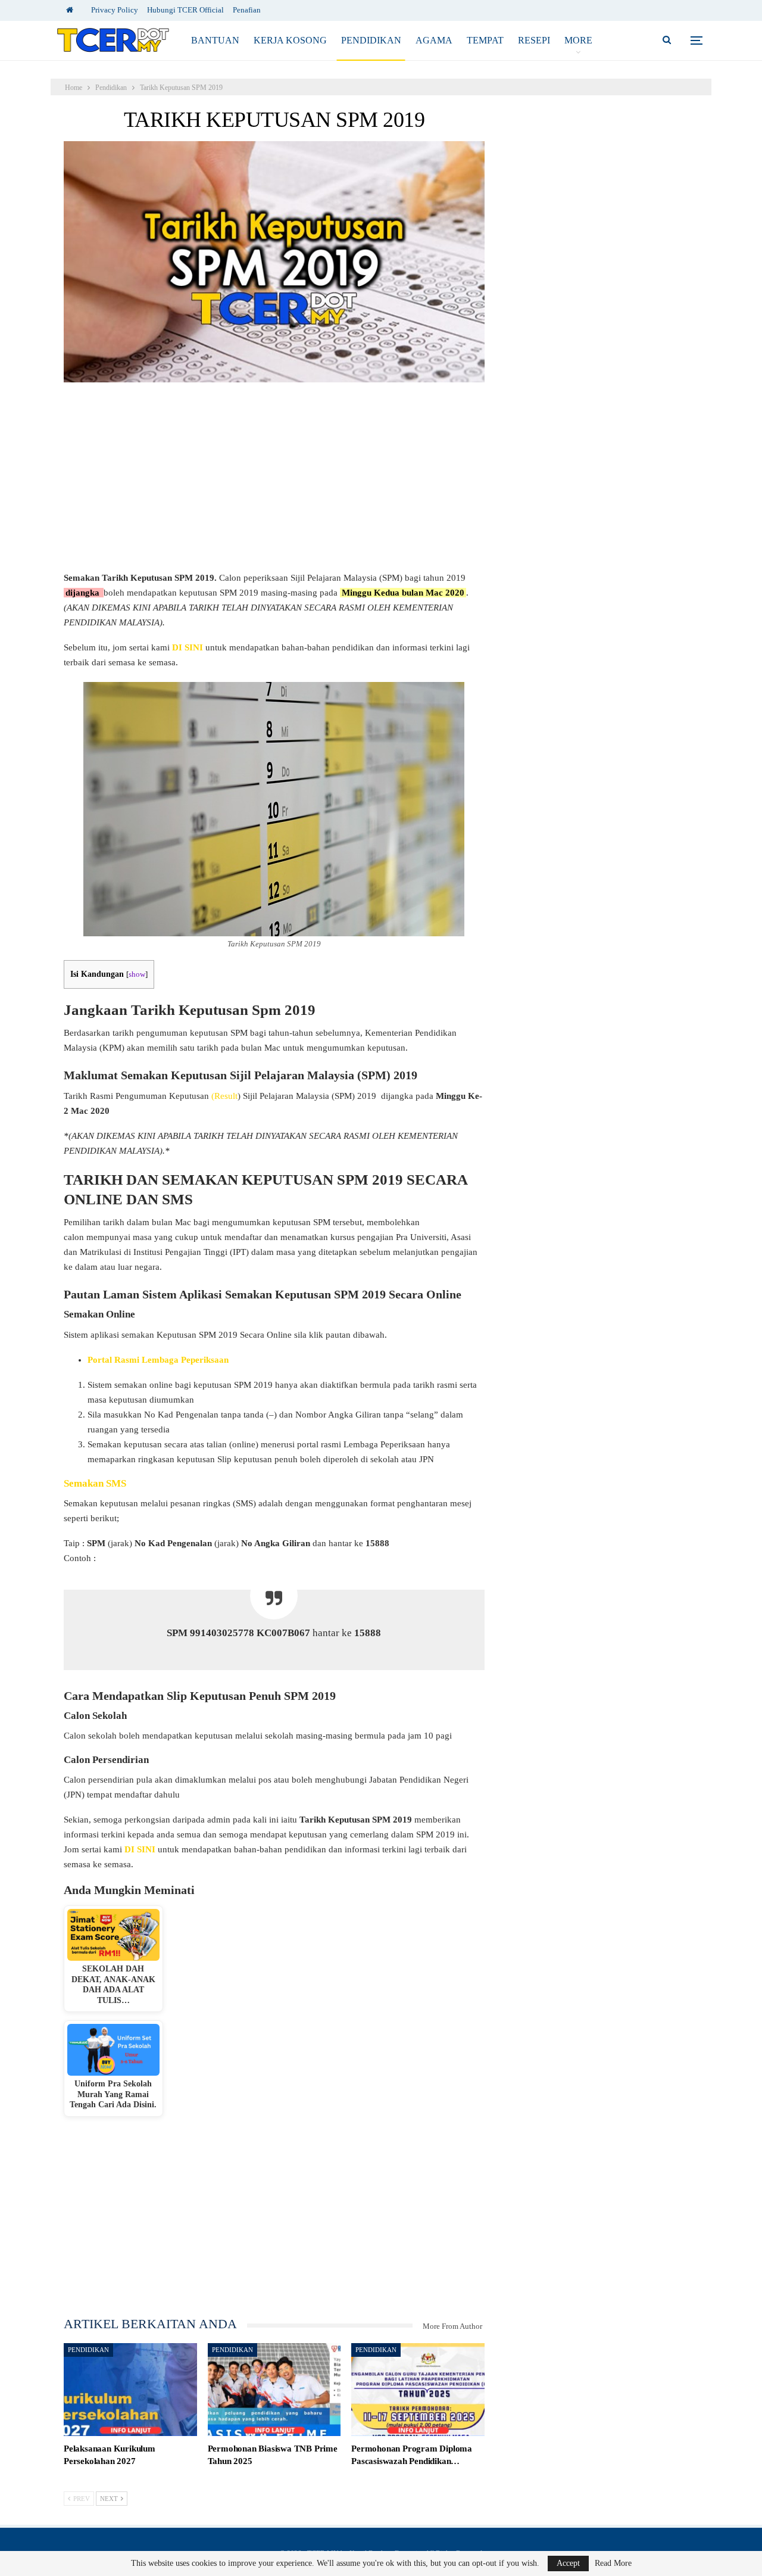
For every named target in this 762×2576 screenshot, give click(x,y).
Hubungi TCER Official (185, 10)
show (137, 974)
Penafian (247, 10)
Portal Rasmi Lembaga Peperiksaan (158, 1360)
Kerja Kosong (290, 40)
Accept (568, 2563)
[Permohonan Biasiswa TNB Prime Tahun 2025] (274, 2390)
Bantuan (215, 40)
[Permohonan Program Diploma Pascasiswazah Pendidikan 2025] (418, 2390)
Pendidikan (371, 40)
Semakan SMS (95, 1483)
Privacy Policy (115, 10)
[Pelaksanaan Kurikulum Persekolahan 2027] (130, 2390)
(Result (224, 1096)
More (578, 40)
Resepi (534, 40)
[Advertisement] (274, 482)
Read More (613, 2563)
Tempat (485, 40)
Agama (434, 40)
